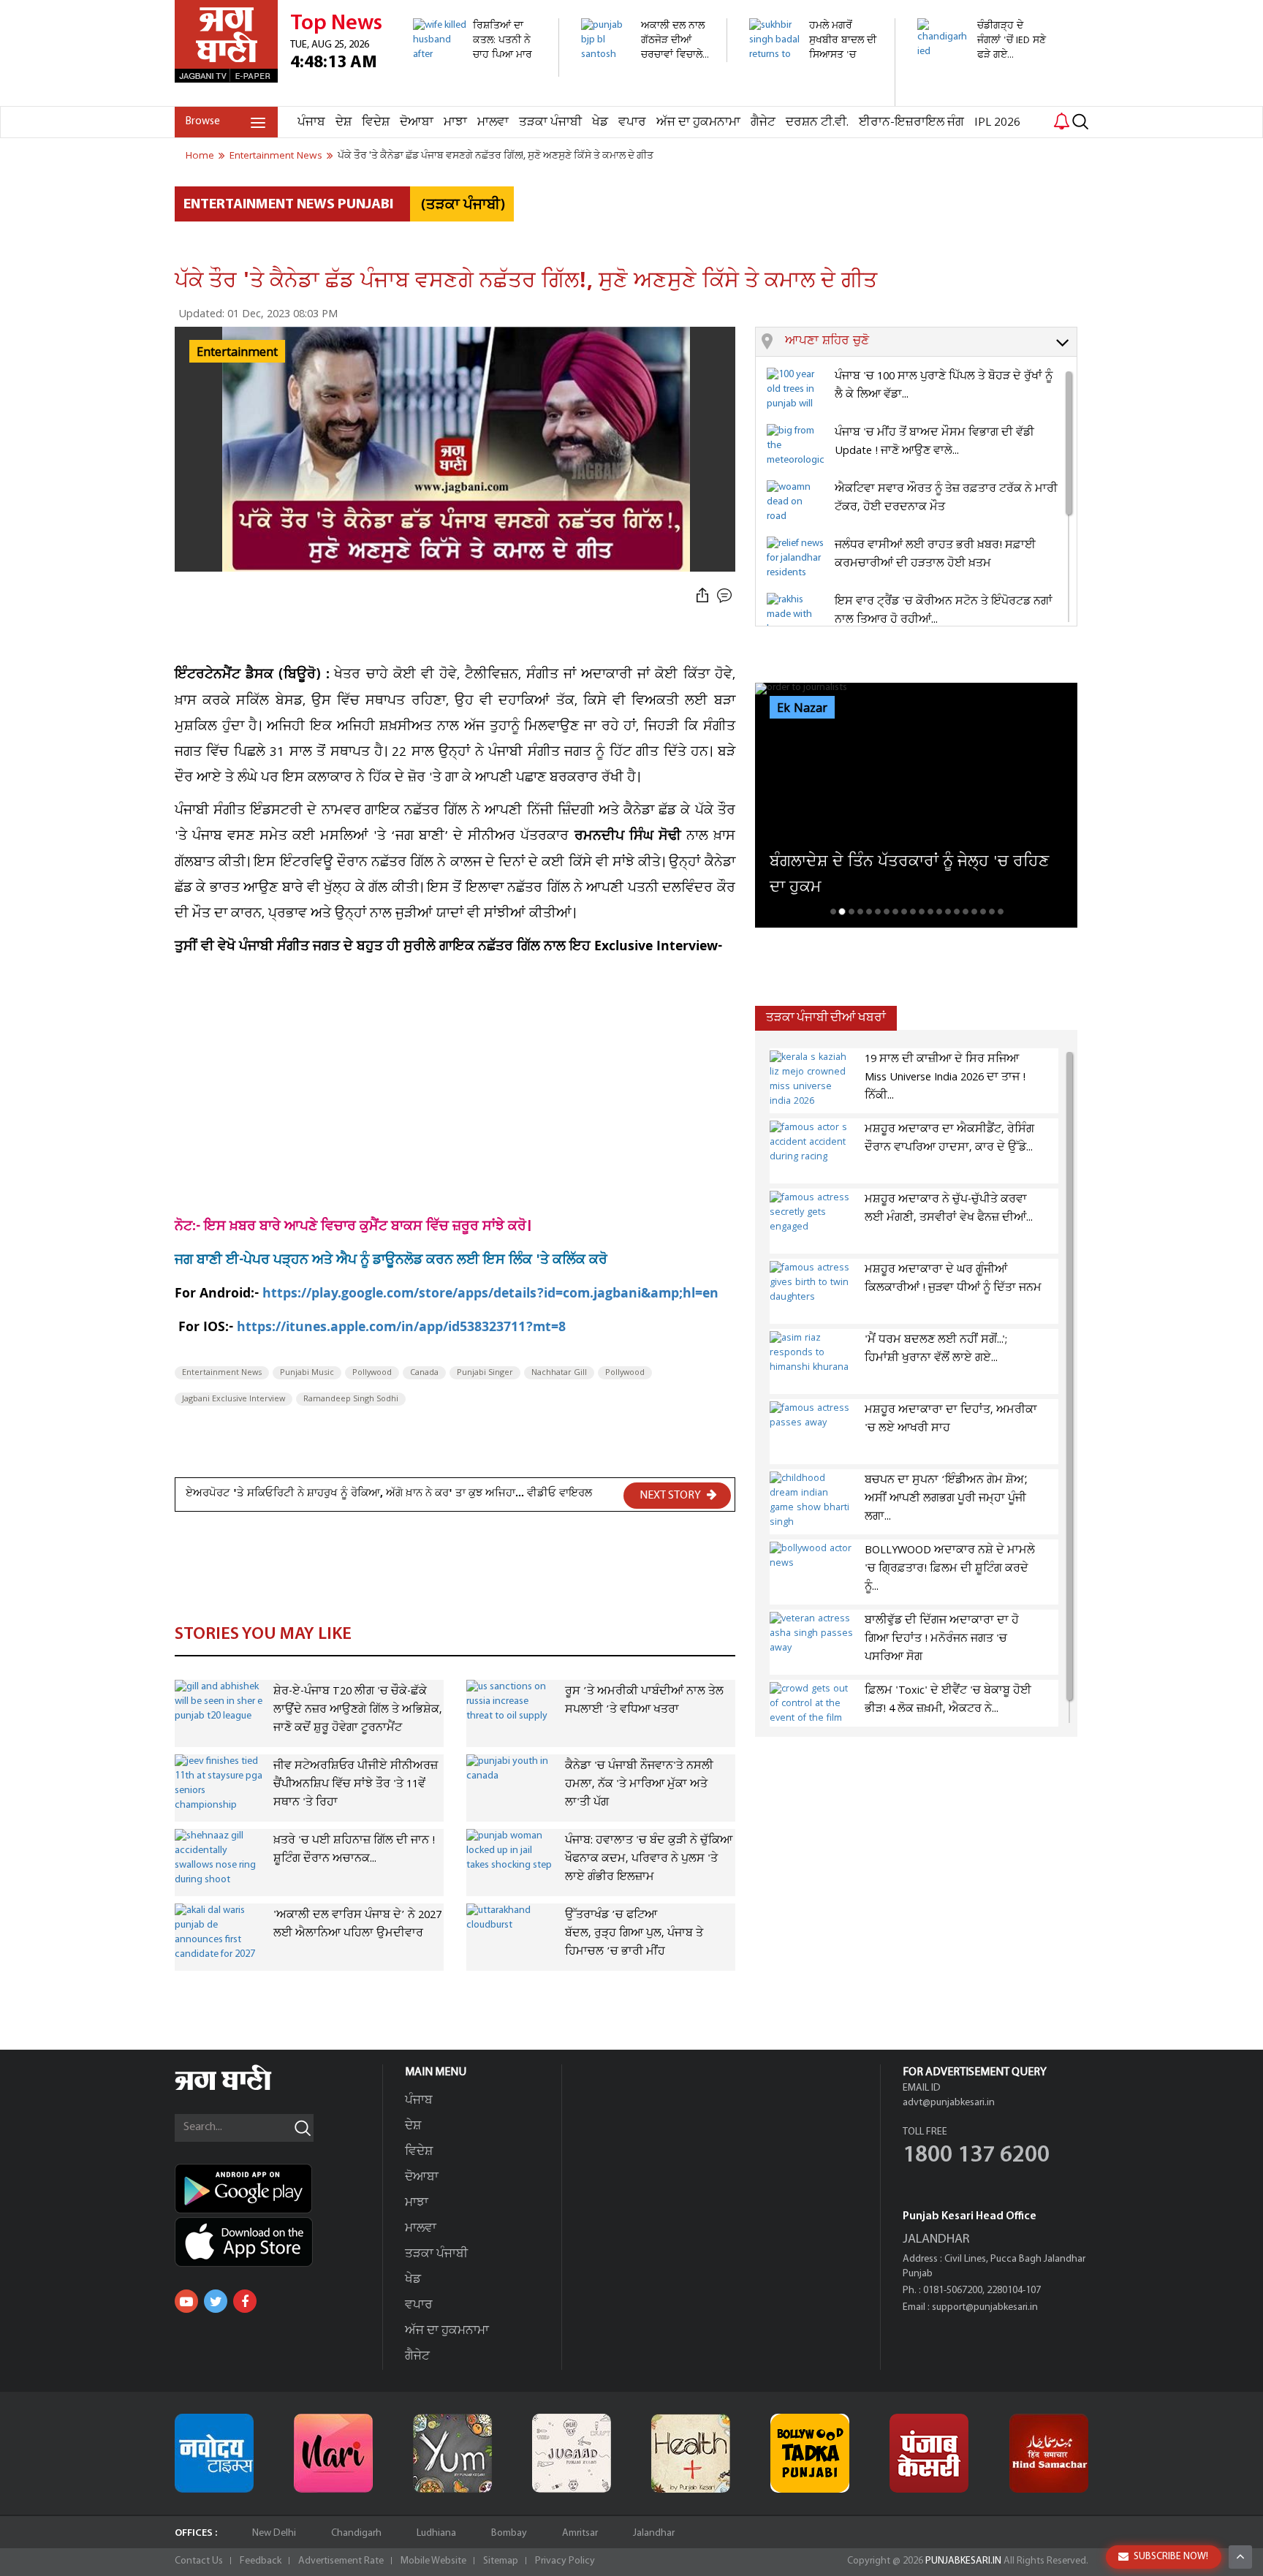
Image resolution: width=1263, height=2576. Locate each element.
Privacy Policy (565, 2561)
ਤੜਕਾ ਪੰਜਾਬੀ (550, 122)
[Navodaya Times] (214, 2453)
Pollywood (372, 1373)
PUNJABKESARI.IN (963, 2561)
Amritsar (580, 2533)
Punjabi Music (307, 1373)
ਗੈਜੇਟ (763, 122)
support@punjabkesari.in (985, 2307)
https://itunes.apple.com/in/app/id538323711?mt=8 (401, 1329)
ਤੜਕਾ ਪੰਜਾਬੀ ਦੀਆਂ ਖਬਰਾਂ (826, 1018)
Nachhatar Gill (559, 1373)
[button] (931, 342)
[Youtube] (186, 2301)
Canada (424, 1373)
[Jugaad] (572, 2453)
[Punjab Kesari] (929, 2453)
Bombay (509, 2533)
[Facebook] (245, 2301)
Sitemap (501, 2561)
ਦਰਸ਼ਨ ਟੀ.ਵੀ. (817, 122)
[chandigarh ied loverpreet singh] (982, 81)
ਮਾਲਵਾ (493, 122)
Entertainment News (222, 1373)
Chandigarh (356, 2533)
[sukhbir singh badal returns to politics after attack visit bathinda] (814, 98)
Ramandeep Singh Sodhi (351, 1399)
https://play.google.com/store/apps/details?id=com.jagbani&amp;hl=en (490, 1295)
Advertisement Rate (341, 2561)
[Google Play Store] (278, 2189)
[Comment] (726, 596)
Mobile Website (433, 2561)
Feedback (261, 2561)
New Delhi (274, 2533)
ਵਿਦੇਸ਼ (376, 122)
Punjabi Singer (485, 1373)
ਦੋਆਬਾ (417, 122)
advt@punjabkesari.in (949, 2103)
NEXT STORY (671, 1496)
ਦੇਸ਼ (344, 122)
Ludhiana (436, 2533)
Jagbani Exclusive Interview (234, 1399)
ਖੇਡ (600, 122)
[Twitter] (216, 2301)
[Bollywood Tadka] (810, 2453)
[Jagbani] (243, 2088)
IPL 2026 (997, 122)
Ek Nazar (802, 708)
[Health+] (691, 2453)
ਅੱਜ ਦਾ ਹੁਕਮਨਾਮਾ (698, 122)
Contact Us (199, 2561)
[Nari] (333, 2453)
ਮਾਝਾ (455, 122)
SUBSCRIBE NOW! (1171, 2557)
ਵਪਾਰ (632, 122)
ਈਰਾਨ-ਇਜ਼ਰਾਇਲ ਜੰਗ (911, 122)
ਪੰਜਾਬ (311, 122)
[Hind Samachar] (1049, 2453)
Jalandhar (654, 2533)
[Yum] (452, 2453)
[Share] (702, 596)
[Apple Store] (278, 2242)
